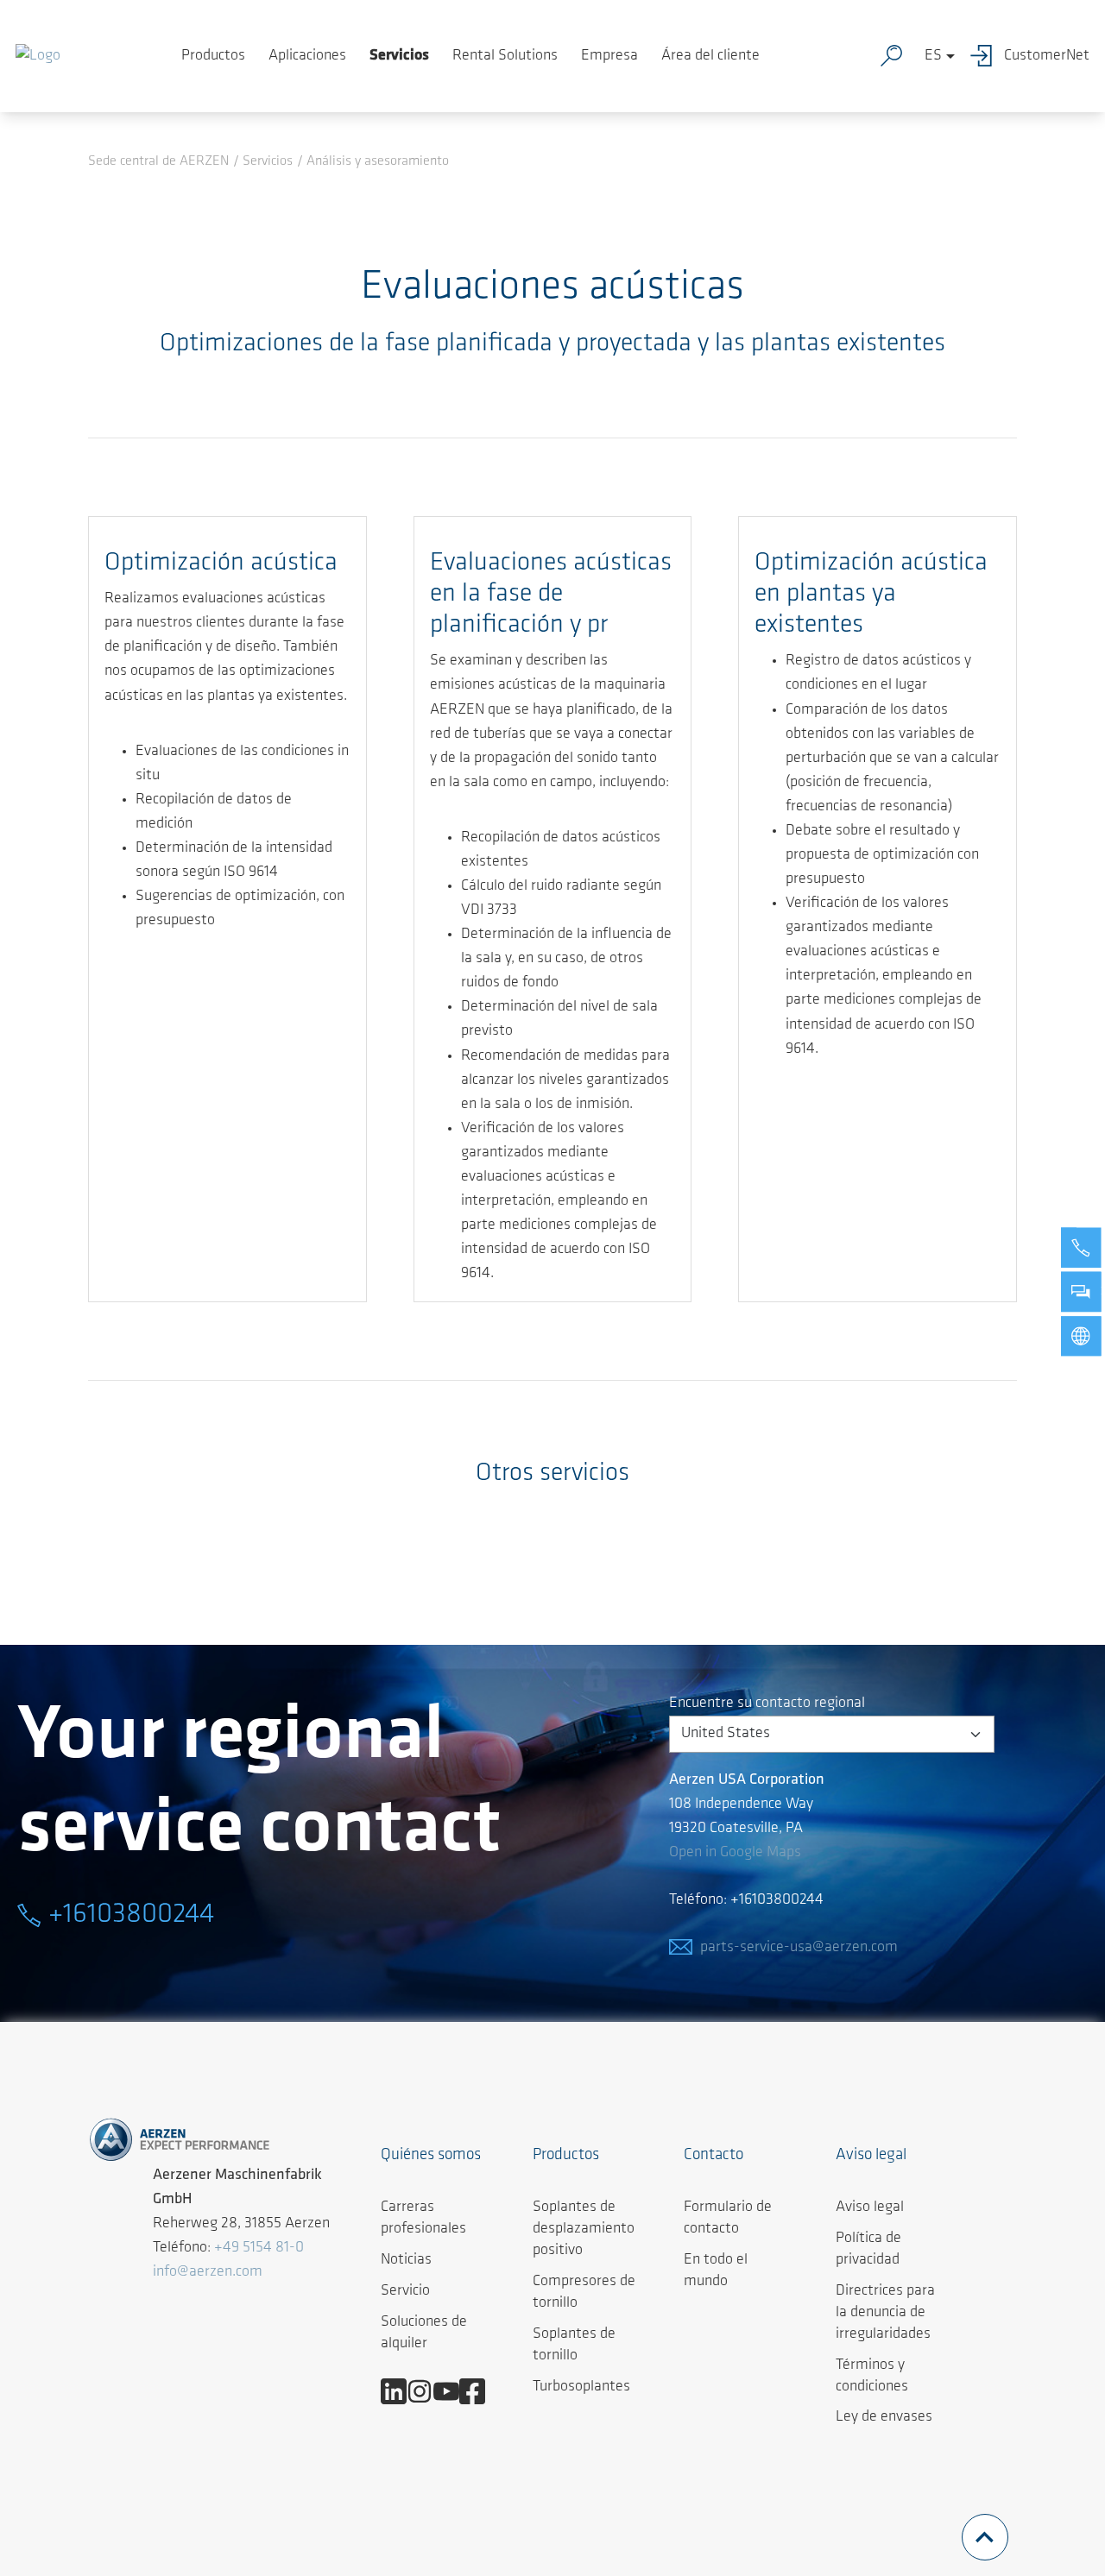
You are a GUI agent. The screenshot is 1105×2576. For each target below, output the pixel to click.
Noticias (406, 2260)
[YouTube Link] (453, 2391)
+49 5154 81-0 (259, 2248)
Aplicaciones (307, 56)
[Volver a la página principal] (38, 56)
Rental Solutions (505, 56)
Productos (213, 56)
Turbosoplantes (581, 2387)
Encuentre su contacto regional (767, 1704)
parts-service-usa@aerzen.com (799, 1948)
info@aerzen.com (208, 2272)
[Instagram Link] (426, 2391)
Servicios (399, 56)
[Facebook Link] (479, 2391)
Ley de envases (884, 2417)
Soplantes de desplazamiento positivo (584, 2229)
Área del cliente (710, 56)
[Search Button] (895, 56)
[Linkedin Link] (400, 2391)
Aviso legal (870, 2208)
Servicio (405, 2291)
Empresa (609, 56)
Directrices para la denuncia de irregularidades (885, 2313)
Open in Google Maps (735, 1853)
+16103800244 (131, 1915)
